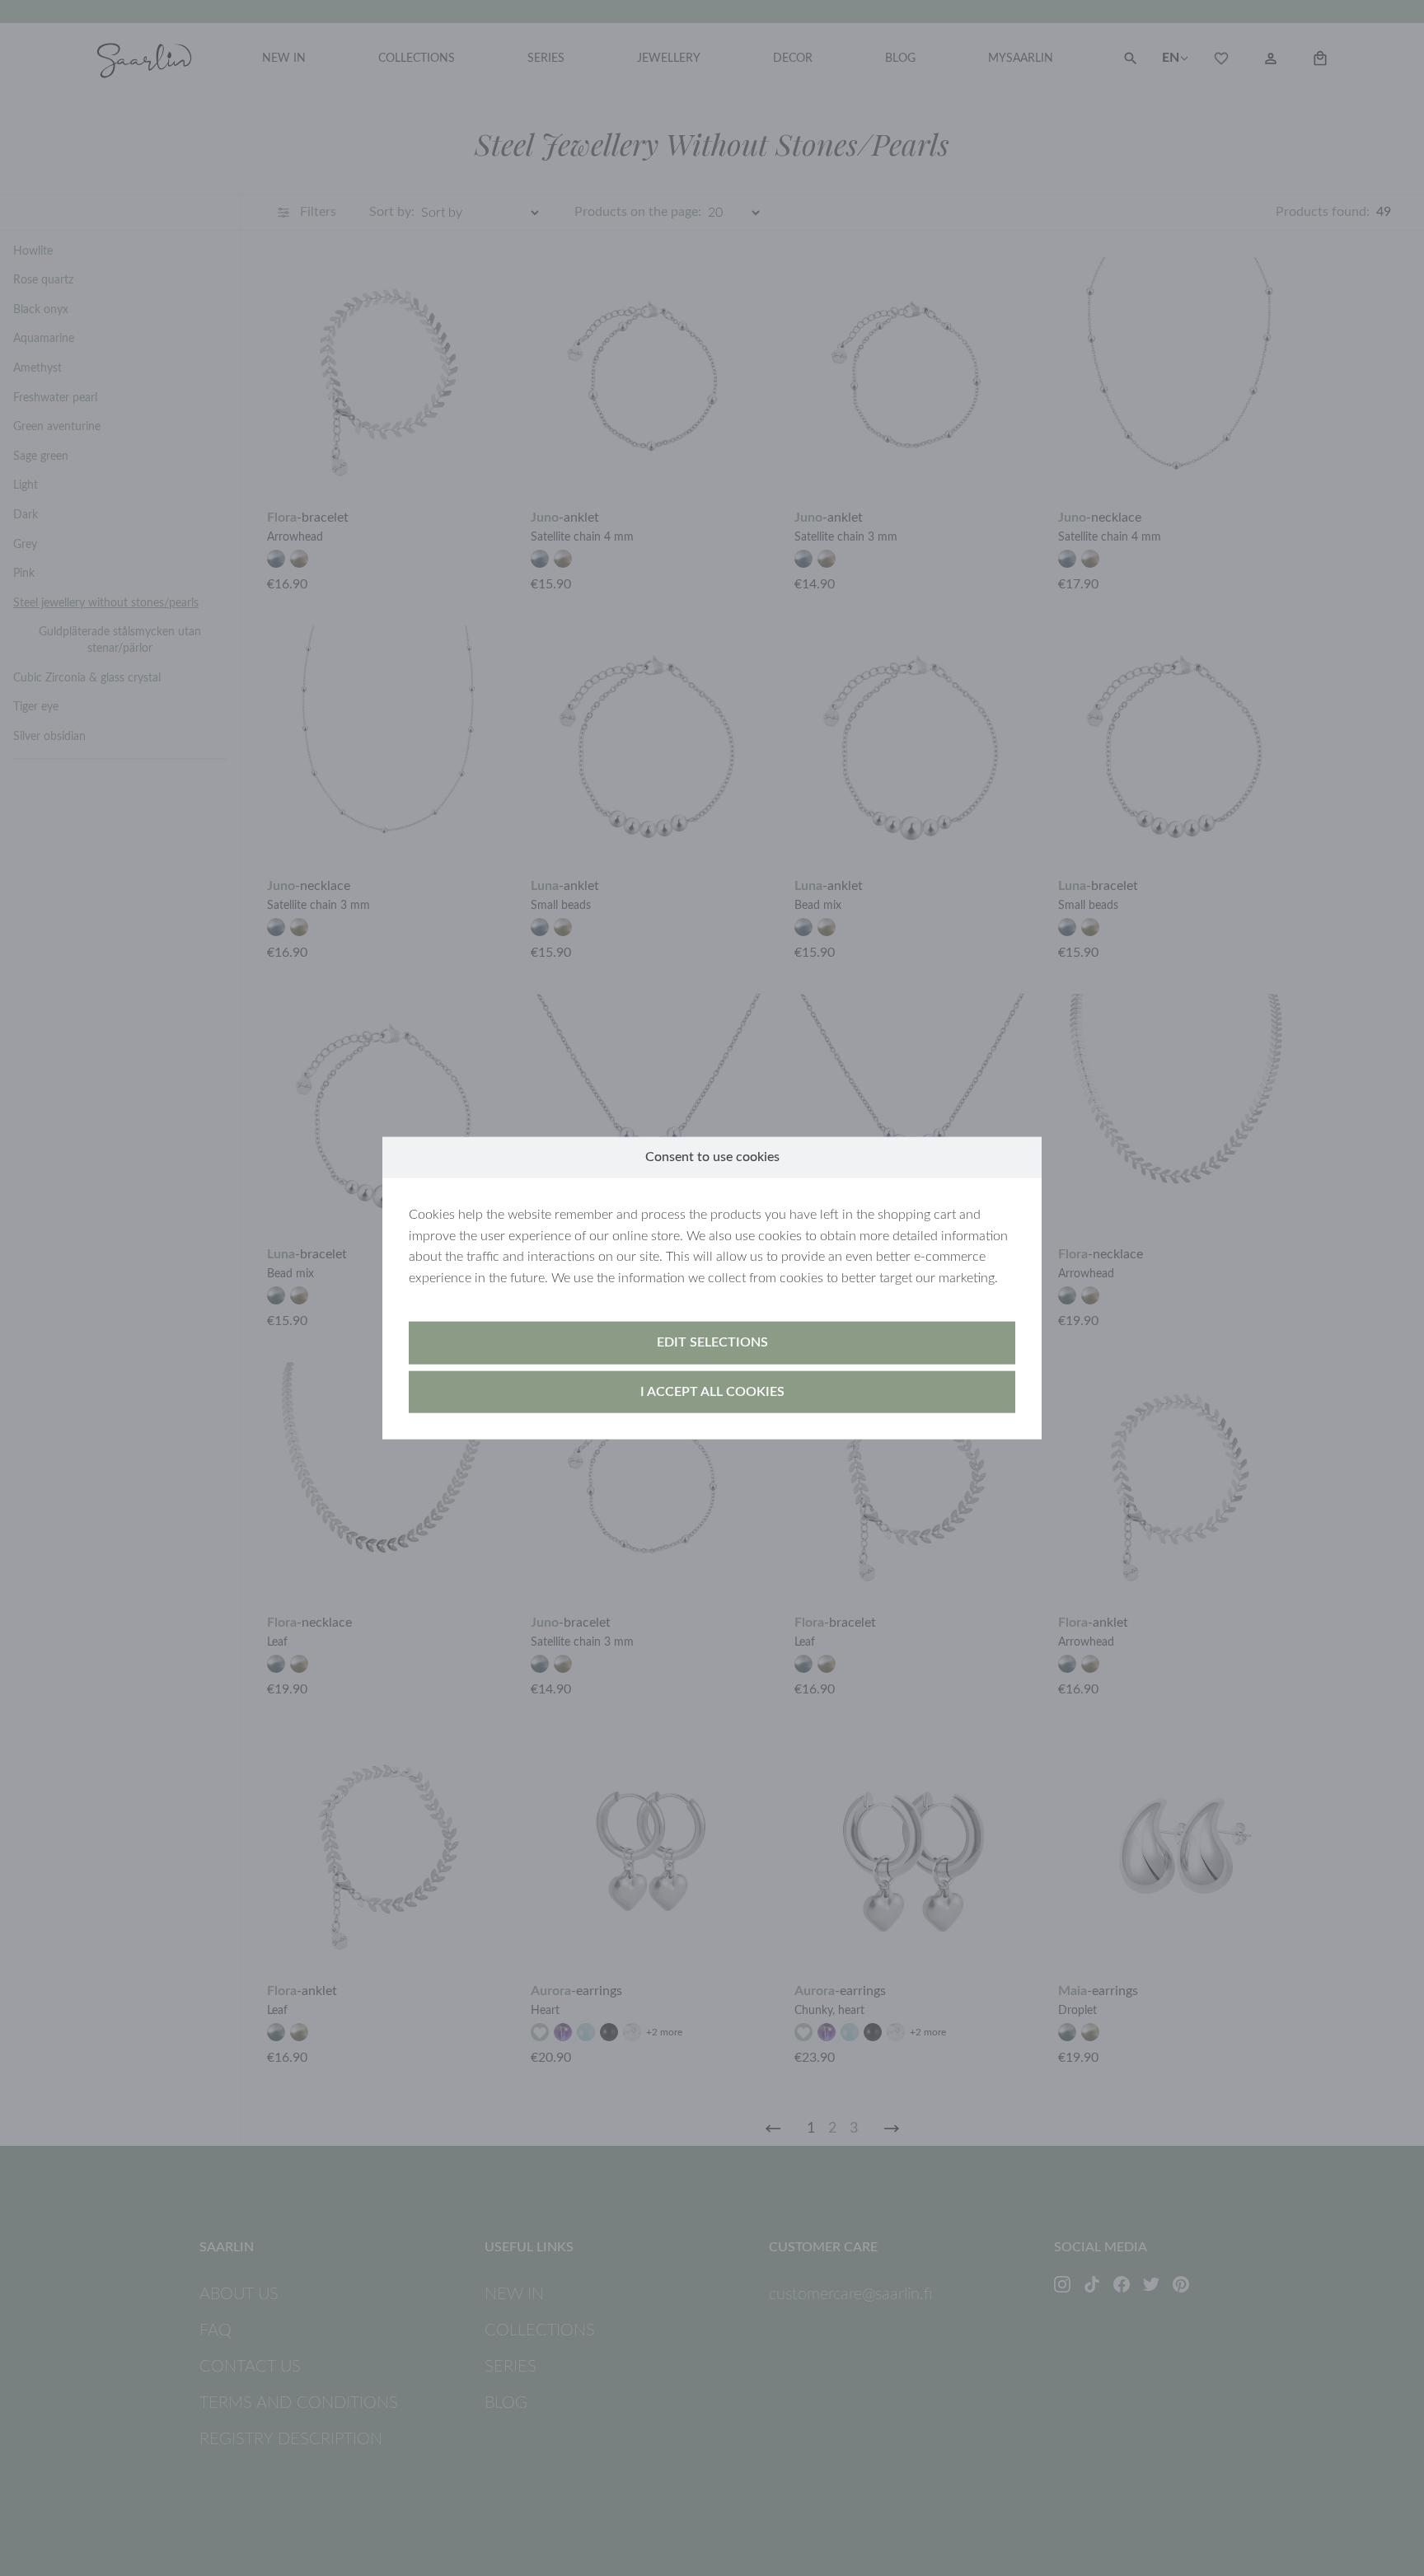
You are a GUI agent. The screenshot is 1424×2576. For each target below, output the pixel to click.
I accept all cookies (712, 1391)
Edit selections (712, 1342)
